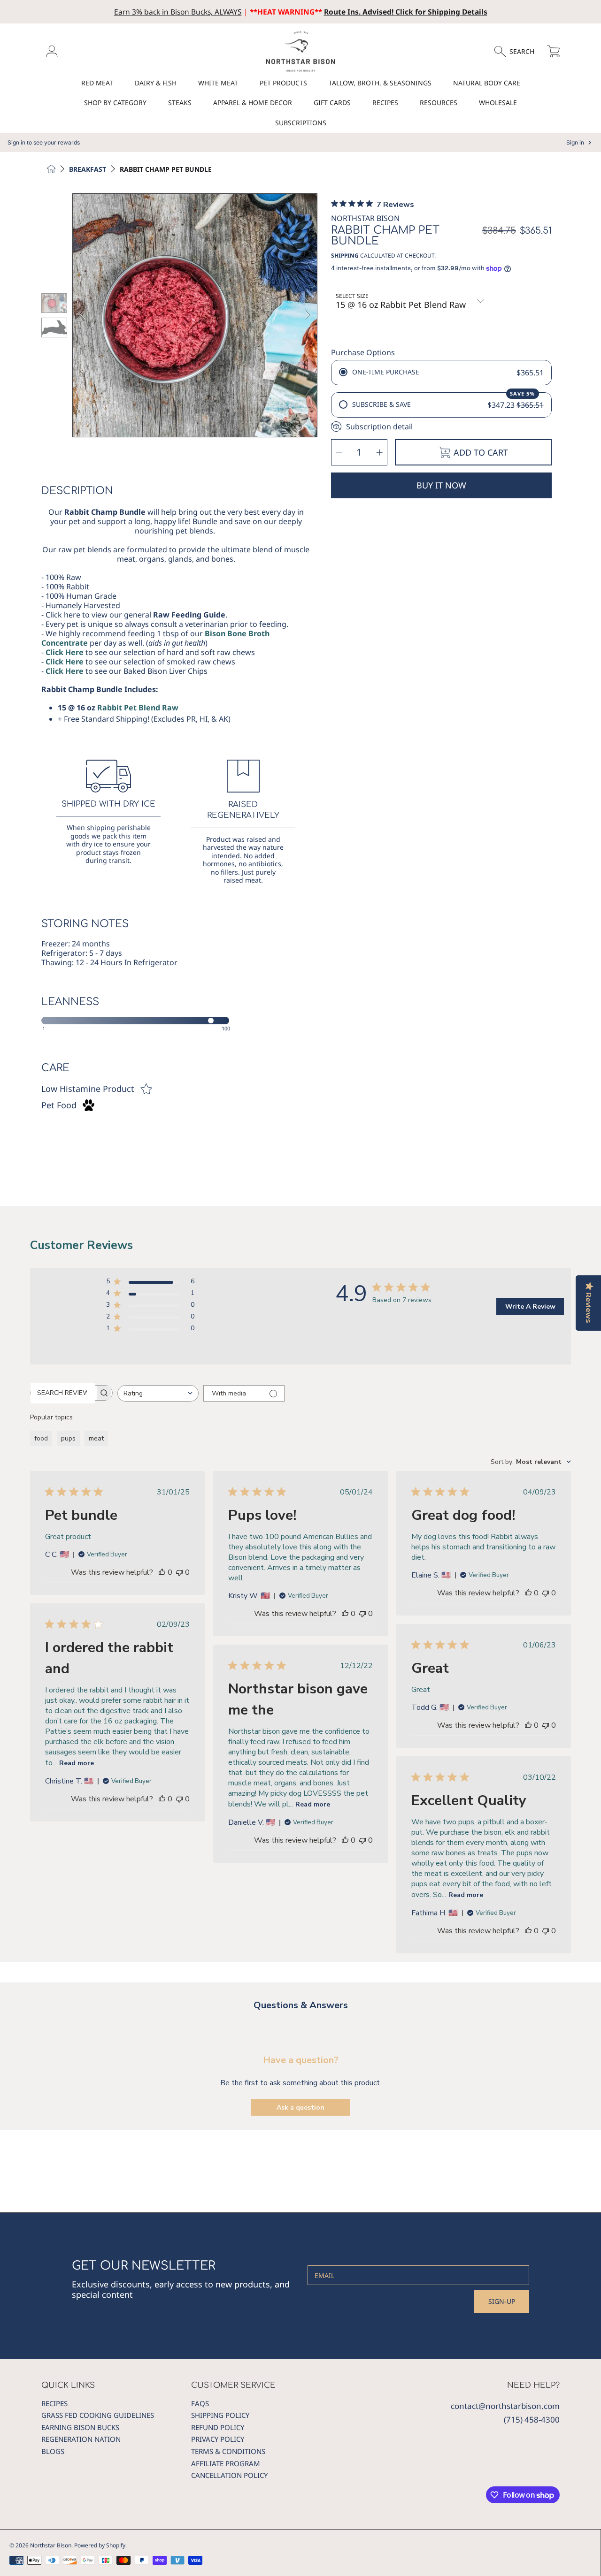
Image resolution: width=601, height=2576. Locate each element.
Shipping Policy (220, 2415)
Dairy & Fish (156, 83)
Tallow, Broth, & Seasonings (380, 83)
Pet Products (283, 83)
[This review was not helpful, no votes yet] (179, 1572)
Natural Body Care (487, 83)
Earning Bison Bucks (80, 2427)
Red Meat (97, 83)
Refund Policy (218, 2427)
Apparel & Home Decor (253, 103)
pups (68, 1438)
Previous (83, 315)
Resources (439, 103)
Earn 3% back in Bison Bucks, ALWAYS (178, 12)
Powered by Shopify (100, 2545)
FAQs (200, 2403)
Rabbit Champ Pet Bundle (166, 169)
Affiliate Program (226, 2463)
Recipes (385, 103)
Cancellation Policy (229, 2475)
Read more (77, 1763)
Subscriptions (301, 123)
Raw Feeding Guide (189, 615)
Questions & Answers (301, 2005)
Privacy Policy (218, 2439)
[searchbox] (63, 1393)
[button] (519, 52)
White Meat (218, 83)
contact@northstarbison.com (505, 2406)
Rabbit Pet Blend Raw (138, 708)
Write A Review (530, 1307)
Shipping (345, 256)
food (41, 1438)
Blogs (53, 2451)
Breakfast (88, 169)
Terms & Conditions (228, 2451)
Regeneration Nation (81, 2439)
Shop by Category (115, 103)
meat (96, 1438)
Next (307, 315)
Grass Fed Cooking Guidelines (98, 2415)
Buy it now (441, 485)
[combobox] (158, 1393)
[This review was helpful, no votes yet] (162, 1572)
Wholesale (498, 103)
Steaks (180, 103)
